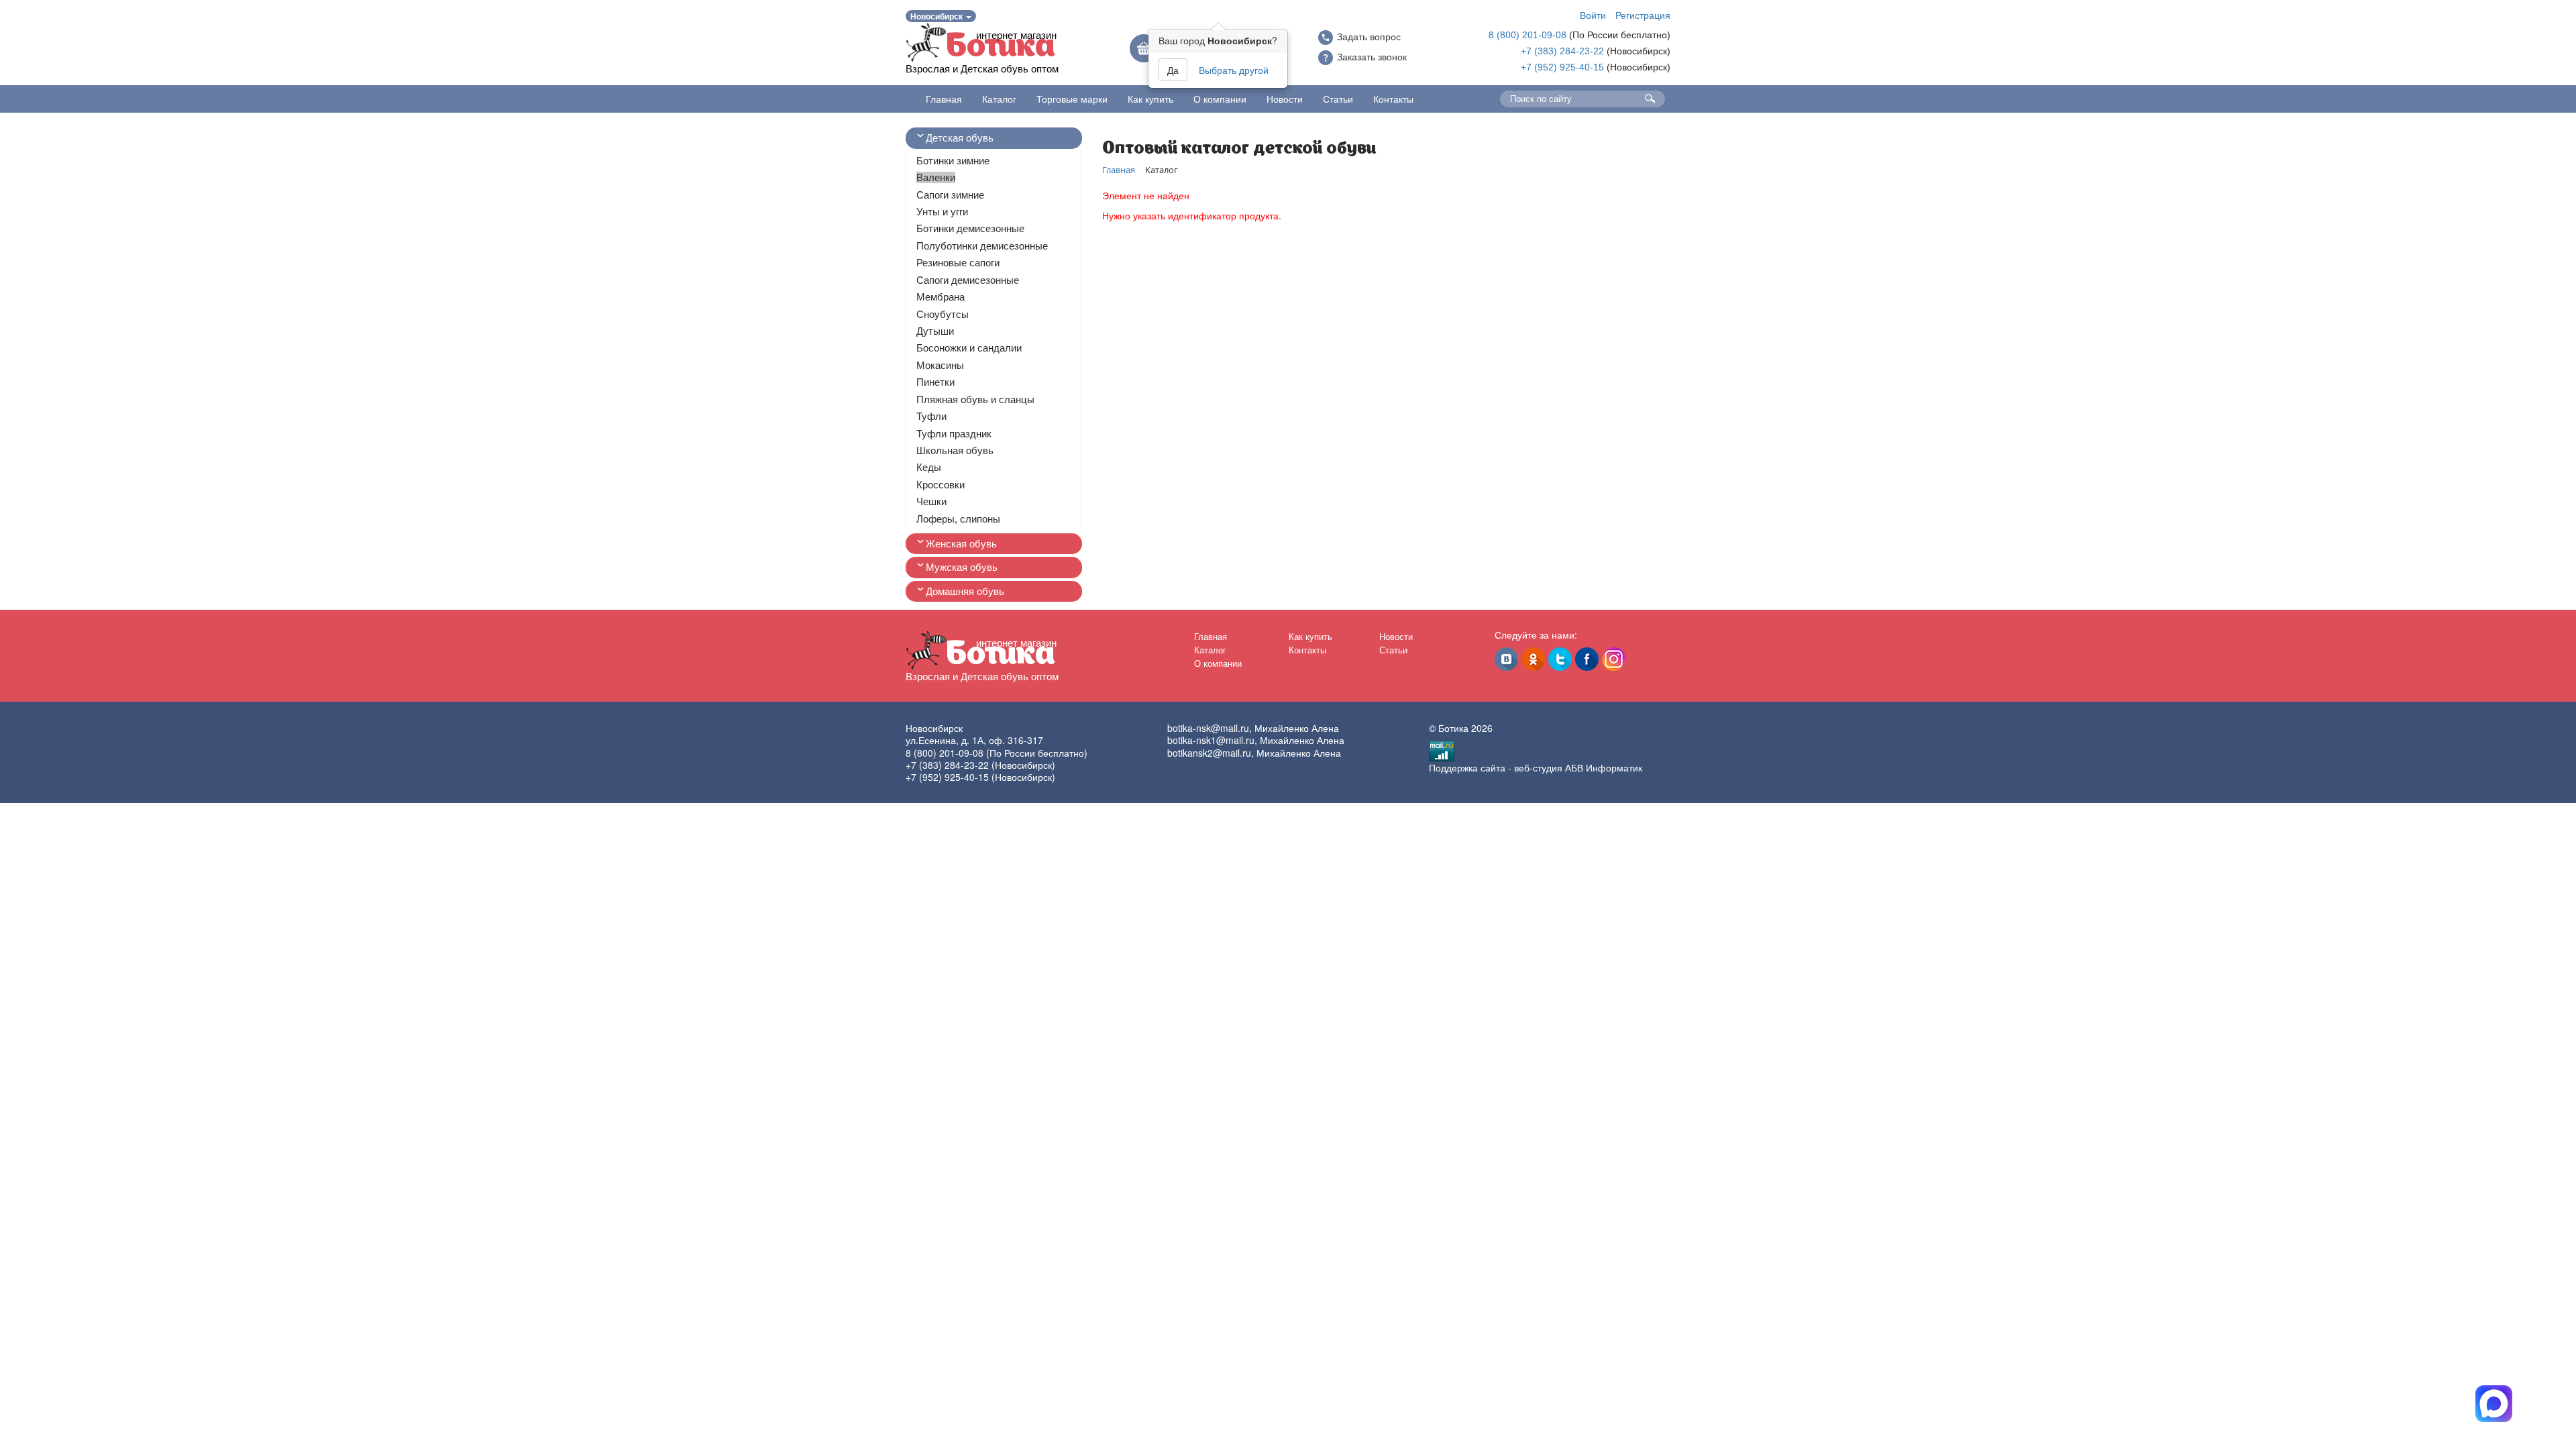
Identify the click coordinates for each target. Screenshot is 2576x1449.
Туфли (931, 416)
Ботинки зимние (953, 161)
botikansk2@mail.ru (1209, 753)
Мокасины (940, 365)
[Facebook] (1587, 659)
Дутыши (935, 331)
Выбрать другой (1234, 70)
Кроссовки (941, 485)
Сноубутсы (943, 314)
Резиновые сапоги (958, 263)
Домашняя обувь (965, 591)
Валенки (936, 177)
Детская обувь (960, 138)
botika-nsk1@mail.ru (1211, 740)
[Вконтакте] (1506, 659)
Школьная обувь (955, 450)
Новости (1285, 99)
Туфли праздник (954, 434)
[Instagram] (1614, 659)
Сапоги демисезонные (968, 280)
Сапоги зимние (950, 195)
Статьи (1338, 99)
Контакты (1393, 99)
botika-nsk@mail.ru (1208, 728)
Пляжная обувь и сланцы (975, 399)
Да (1173, 70)
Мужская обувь (962, 567)
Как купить (1150, 99)
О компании (1220, 99)
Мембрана (941, 297)
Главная (944, 99)
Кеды (929, 467)
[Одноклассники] (1533, 659)
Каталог (999, 99)
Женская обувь (961, 544)
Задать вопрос (1369, 37)
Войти (1593, 15)
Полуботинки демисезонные (982, 246)
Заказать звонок (1372, 57)
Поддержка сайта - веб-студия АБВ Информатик (1536, 767)
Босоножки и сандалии (969, 348)
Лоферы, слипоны (958, 519)
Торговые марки (1072, 99)
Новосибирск (937, 16)
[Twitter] (1560, 659)
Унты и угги (942, 212)
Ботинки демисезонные (970, 228)
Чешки (931, 501)
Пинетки (935, 382)
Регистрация (1643, 15)
